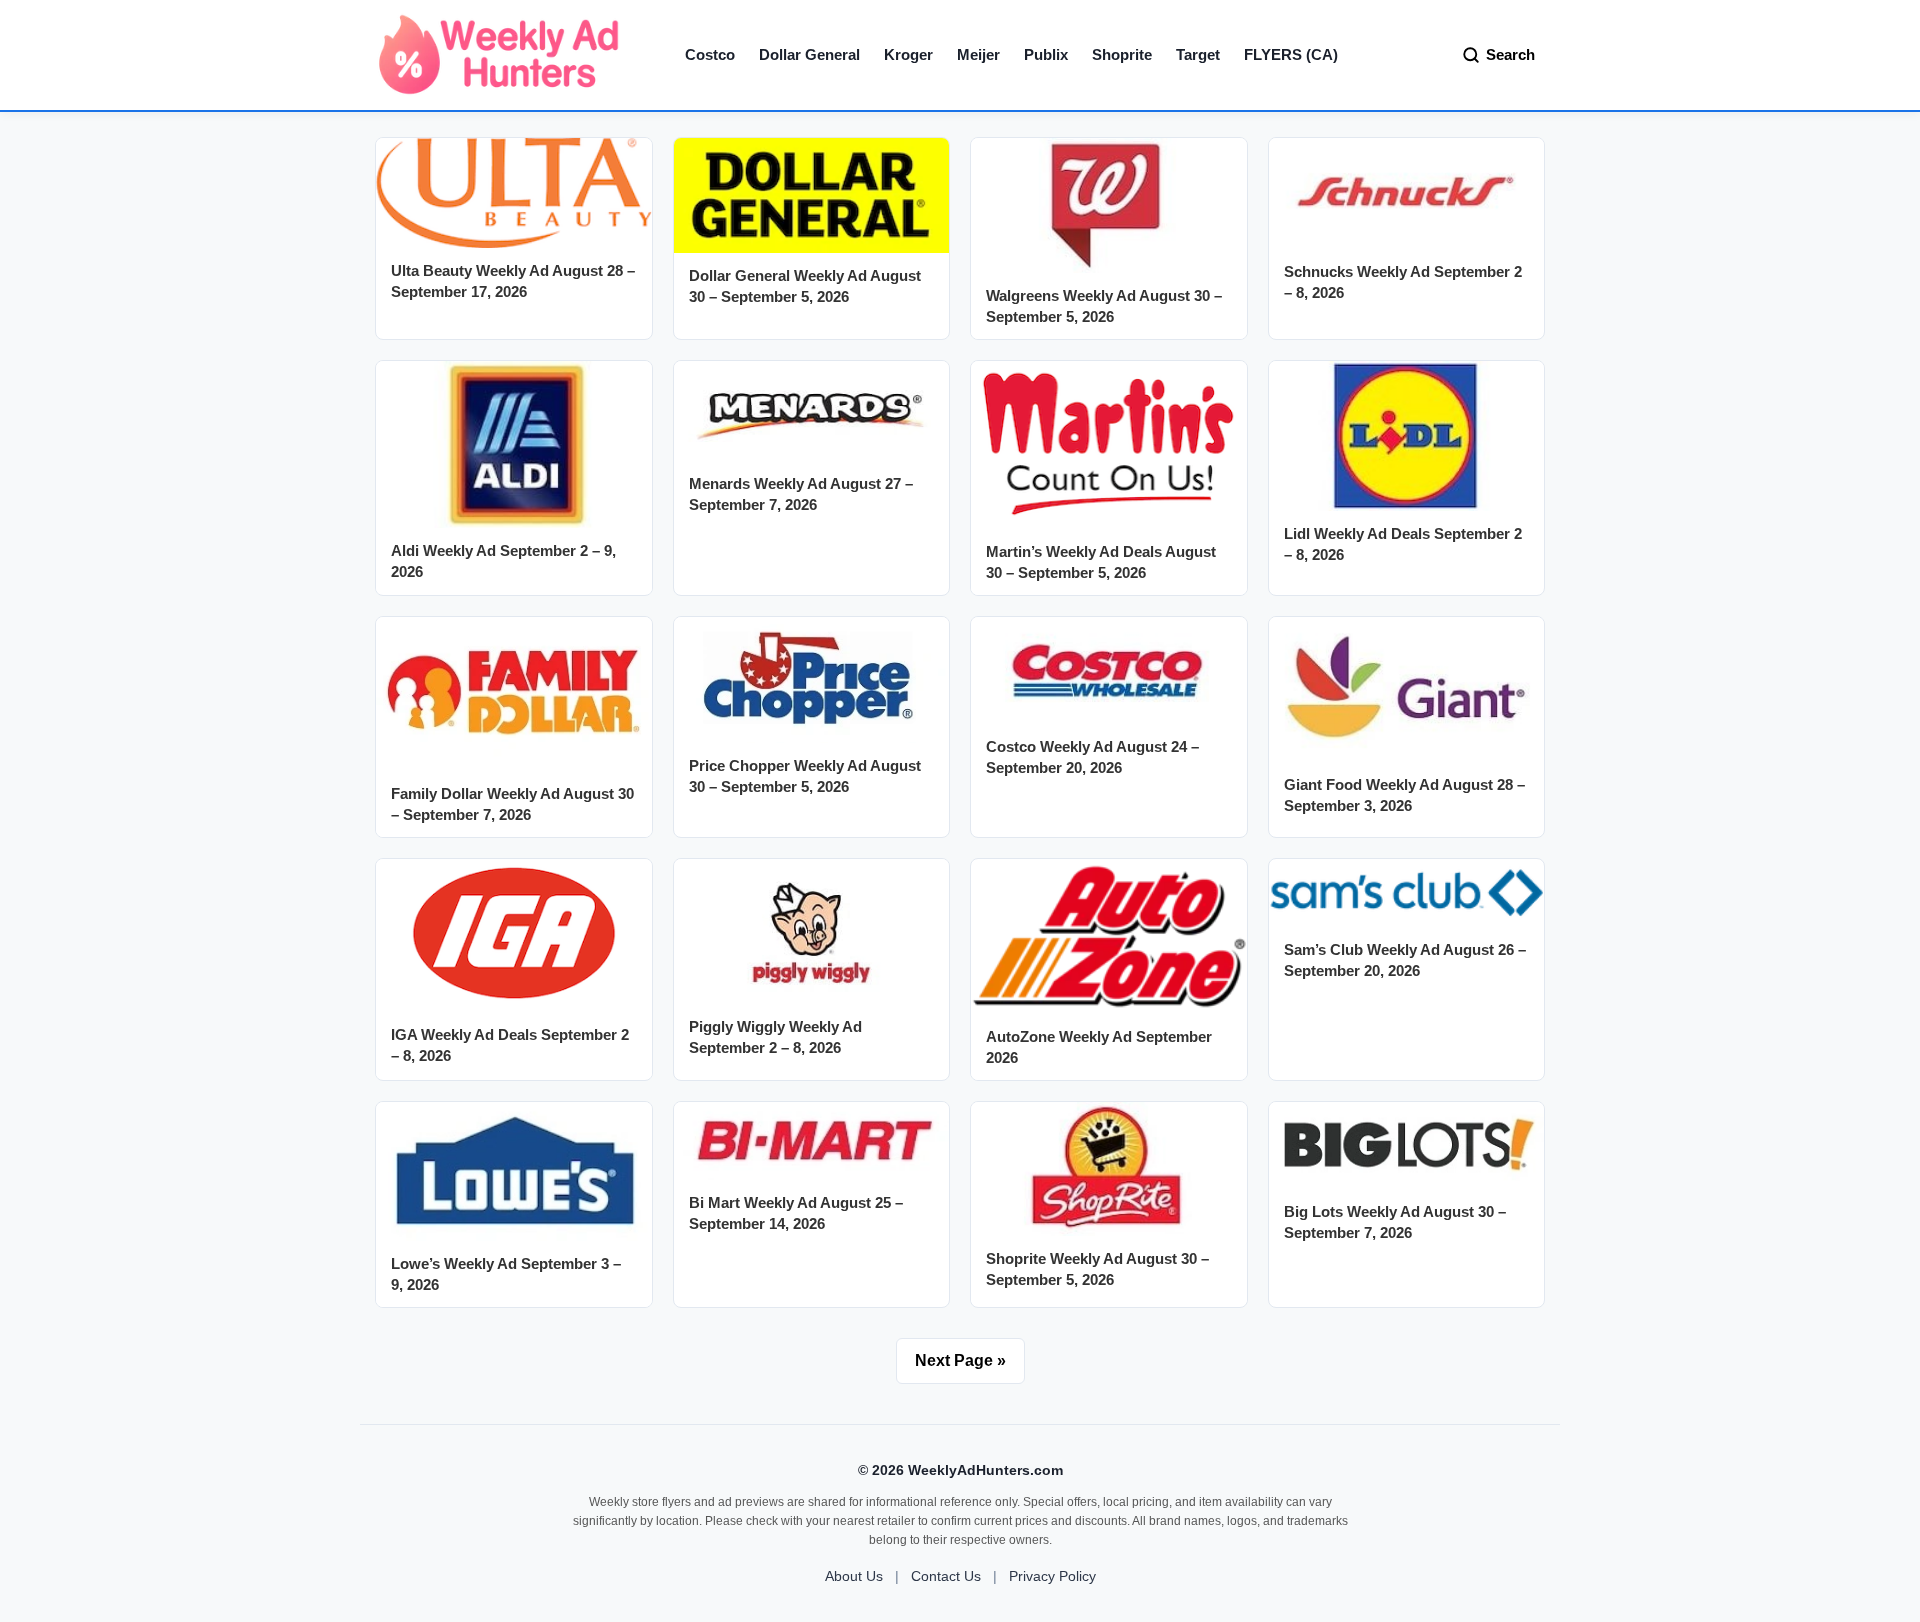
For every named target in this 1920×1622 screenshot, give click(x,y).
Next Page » (960, 1360)
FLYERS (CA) (1291, 54)
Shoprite (1122, 54)
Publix (1046, 54)
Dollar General (809, 54)
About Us (854, 1576)
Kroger (908, 54)
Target (1198, 54)
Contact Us (946, 1576)
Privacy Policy (1052, 1576)
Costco (710, 54)
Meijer (978, 54)
